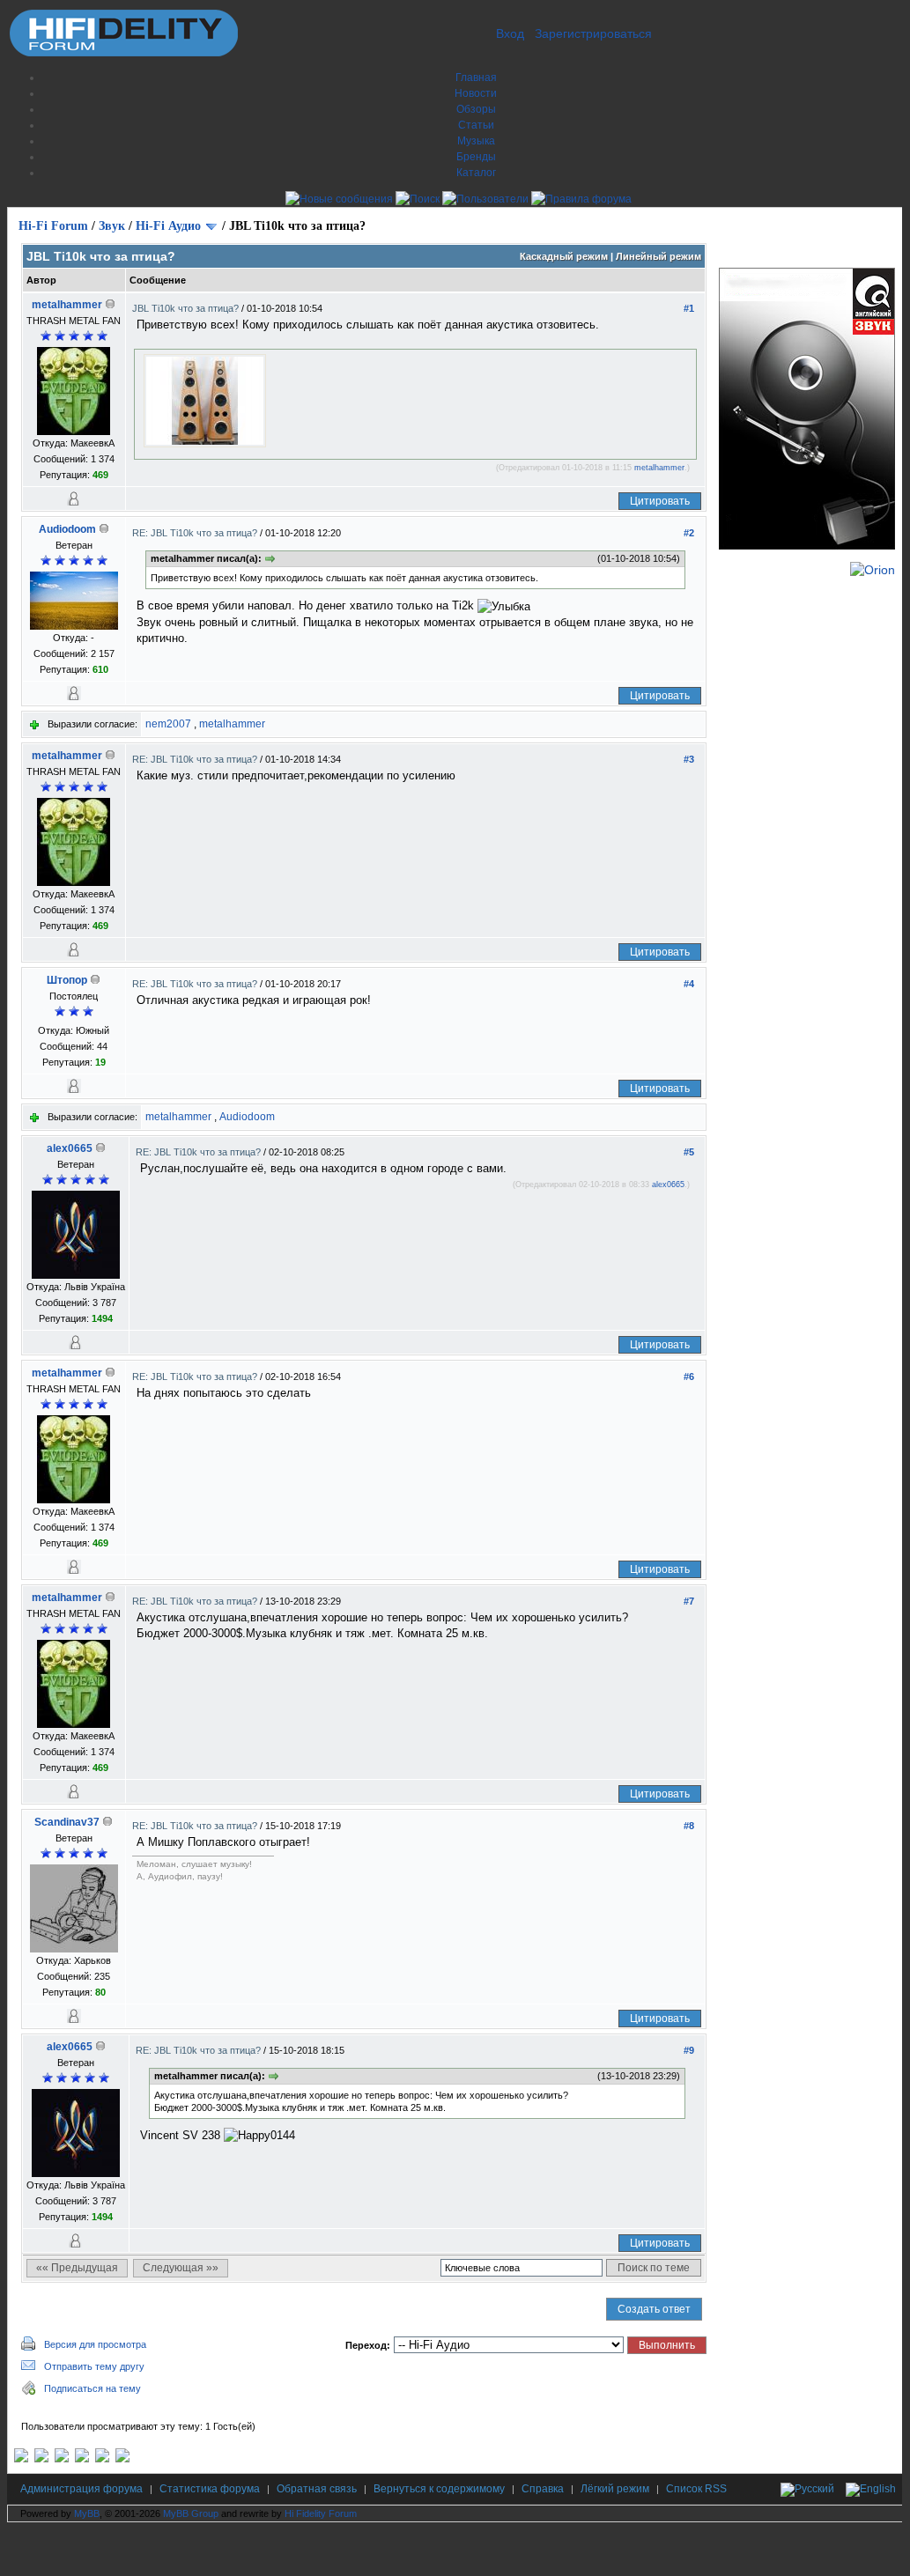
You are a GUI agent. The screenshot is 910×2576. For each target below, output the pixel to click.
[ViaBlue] (62, 2459)
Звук (112, 226)
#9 (689, 2050)
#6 (689, 1377)
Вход (510, 33)
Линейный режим (658, 256)
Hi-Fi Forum (53, 226)
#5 (689, 1152)
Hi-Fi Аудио (168, 226)
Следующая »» (181, 2268)
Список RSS (696, 2489)
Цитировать (660, 501)
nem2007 (168, 724)
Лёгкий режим (615, 2489)
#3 (689, 759)
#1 (689, 308)
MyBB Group (191, 2513)
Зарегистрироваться (593, 33)
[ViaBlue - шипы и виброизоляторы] (102, 2459)
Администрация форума (81, 2489)
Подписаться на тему (92, 2388)
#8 (689, 1826)
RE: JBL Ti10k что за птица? (196, 533)
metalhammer (67, 305)
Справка (543, 2489)
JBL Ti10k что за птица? (187, 308)
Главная (476, 78)
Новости (476, 93)
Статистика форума (210, 2489)
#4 (689, 984)
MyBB (87, 2513)
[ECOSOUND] (82, 2459)
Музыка (476, 141)
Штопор (67, 980)
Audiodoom (67, 529)
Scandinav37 (67, 1822)
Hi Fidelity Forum (321, 2513)
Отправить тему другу (94, 2366)
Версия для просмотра (95, 2344)
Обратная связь (317, 2489)
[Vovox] (122, 2459)
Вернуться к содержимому (439, 2489)
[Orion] (873, 570)
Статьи (476, 125)
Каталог (476, 173)
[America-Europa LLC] (41, 2459)
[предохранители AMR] (21, 2459)
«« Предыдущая (77, 2268)
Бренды (476, 157)
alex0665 (70, 1148)
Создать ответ (654, 2309)
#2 (689, 533)
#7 (689, 1601)
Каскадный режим (564, 256)
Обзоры (476, 109)
